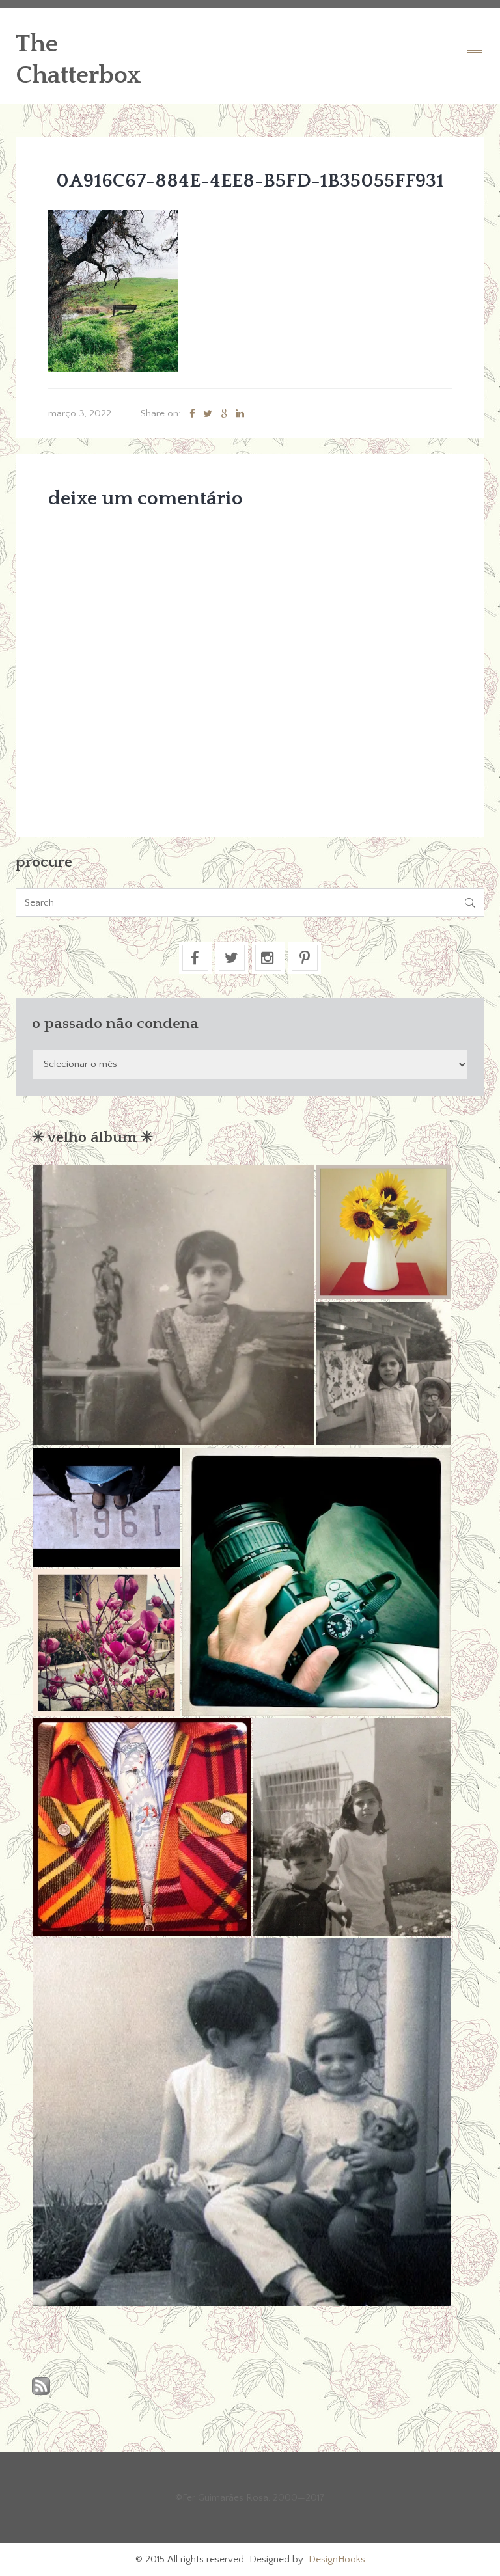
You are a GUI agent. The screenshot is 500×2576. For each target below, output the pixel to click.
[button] (174, 1305)
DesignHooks (337, 2559)
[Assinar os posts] (41, 2387)
